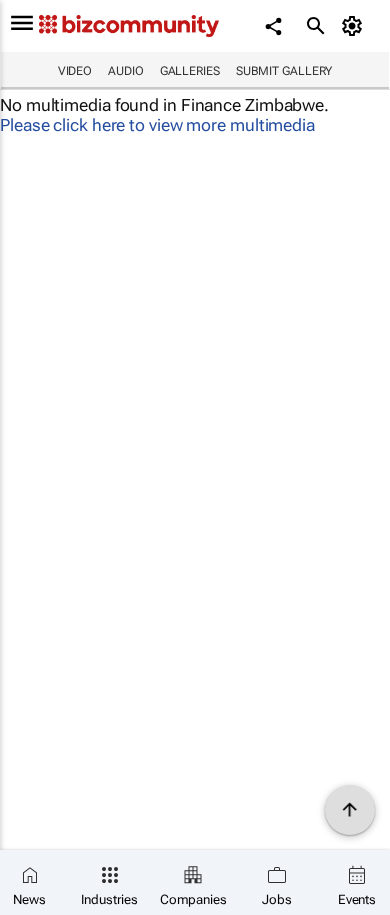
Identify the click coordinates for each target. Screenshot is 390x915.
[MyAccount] (355, 26)
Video (75, 71)
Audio (126, 71)
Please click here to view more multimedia (157, 125)
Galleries (190, 71)
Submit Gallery (284, 71)
